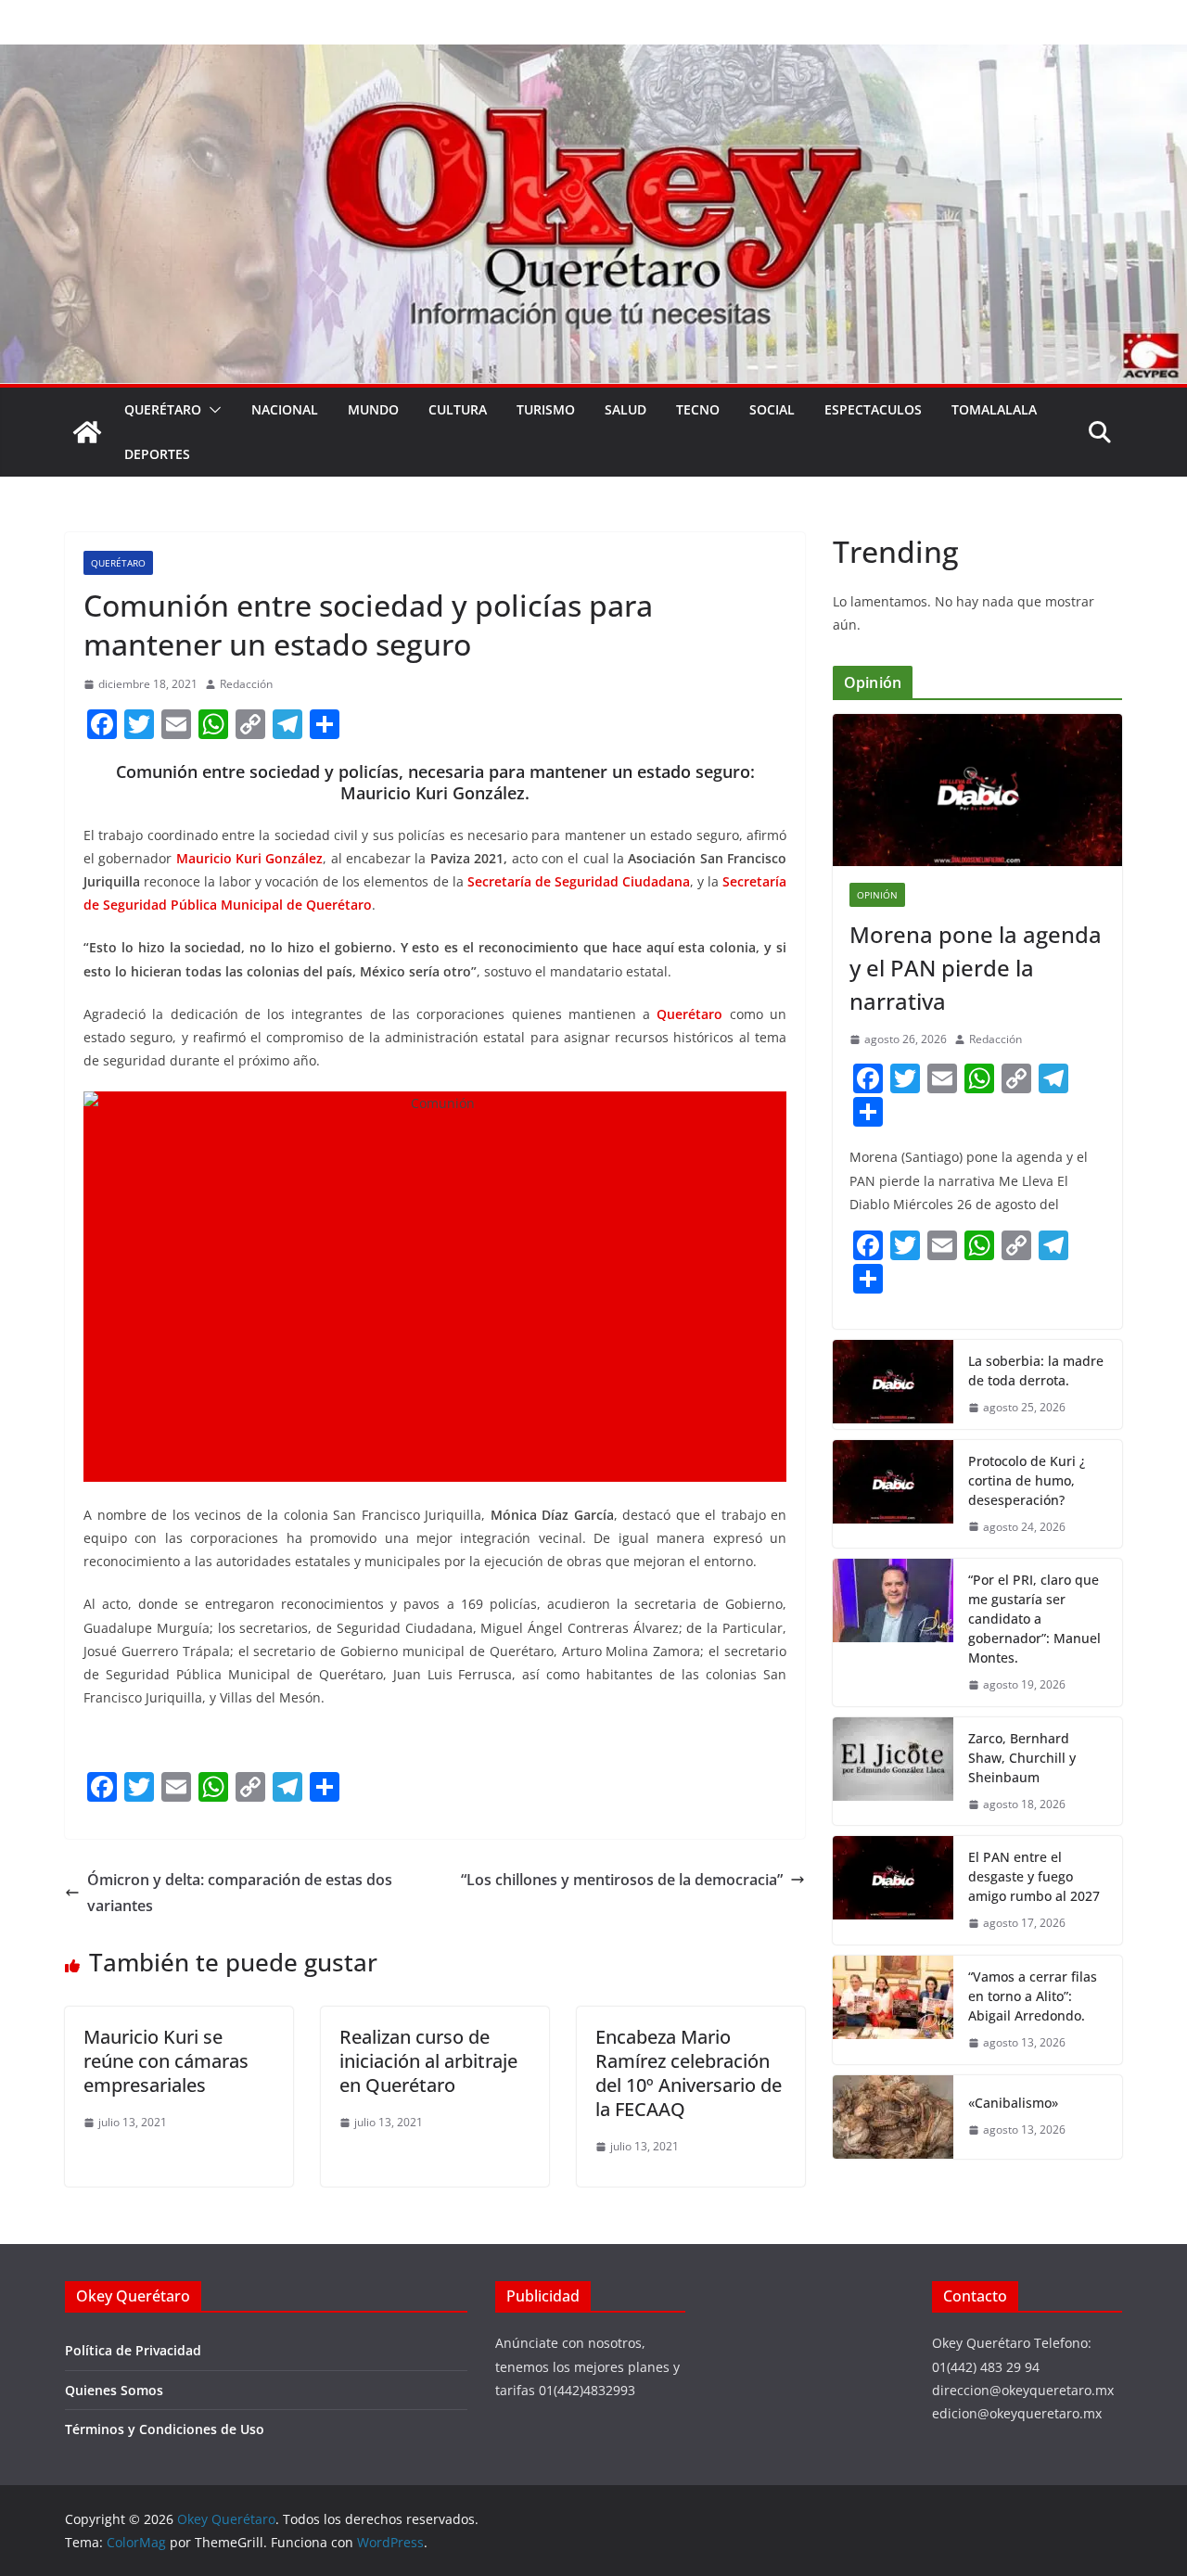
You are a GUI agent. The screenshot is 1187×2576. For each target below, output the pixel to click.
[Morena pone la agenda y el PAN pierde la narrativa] (977, 790)
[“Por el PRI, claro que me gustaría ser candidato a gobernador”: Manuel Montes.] (893, 1632)
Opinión (877, 895)
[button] (211, 410)
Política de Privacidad (133, 2350)
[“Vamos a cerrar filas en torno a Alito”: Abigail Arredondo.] (893, 2010)
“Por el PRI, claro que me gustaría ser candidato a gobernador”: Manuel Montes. (1034, 1619)
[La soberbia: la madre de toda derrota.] (893, 1384)
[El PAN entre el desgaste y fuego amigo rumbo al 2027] (893, 1890)
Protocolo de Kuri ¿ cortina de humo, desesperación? (1027, 1480)
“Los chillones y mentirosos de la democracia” (622, 1880)
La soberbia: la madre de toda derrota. (1036, 1371)
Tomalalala (994, 409)
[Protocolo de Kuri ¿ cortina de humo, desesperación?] (893, 1494)
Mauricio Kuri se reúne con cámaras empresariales (166, 2061)
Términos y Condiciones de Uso (165, 2429)
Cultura (458, 409)
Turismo (546, 409)
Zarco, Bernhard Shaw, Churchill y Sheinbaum (1022, 1758)
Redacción (246, 684)
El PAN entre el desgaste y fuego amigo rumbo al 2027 (1034, 1876)
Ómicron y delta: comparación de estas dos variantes (240, 1893)
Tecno (698, 409)
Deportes (157, 454)
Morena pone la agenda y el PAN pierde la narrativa (976, 968)
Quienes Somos (114, 2390)
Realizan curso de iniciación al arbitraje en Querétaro (428, 2061)
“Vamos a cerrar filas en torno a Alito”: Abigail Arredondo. (1033, 1996)
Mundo (373, 409)
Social (772, 409)
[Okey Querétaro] (593, 57)
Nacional (285, 409)
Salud (625, 409)
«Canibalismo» (1013, 2103)
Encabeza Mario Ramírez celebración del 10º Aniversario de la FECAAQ (689, 2073)
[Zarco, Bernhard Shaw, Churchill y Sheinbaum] (893, 1772)
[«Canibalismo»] (893, 2117)
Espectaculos (873, 409)
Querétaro (163, 409)
